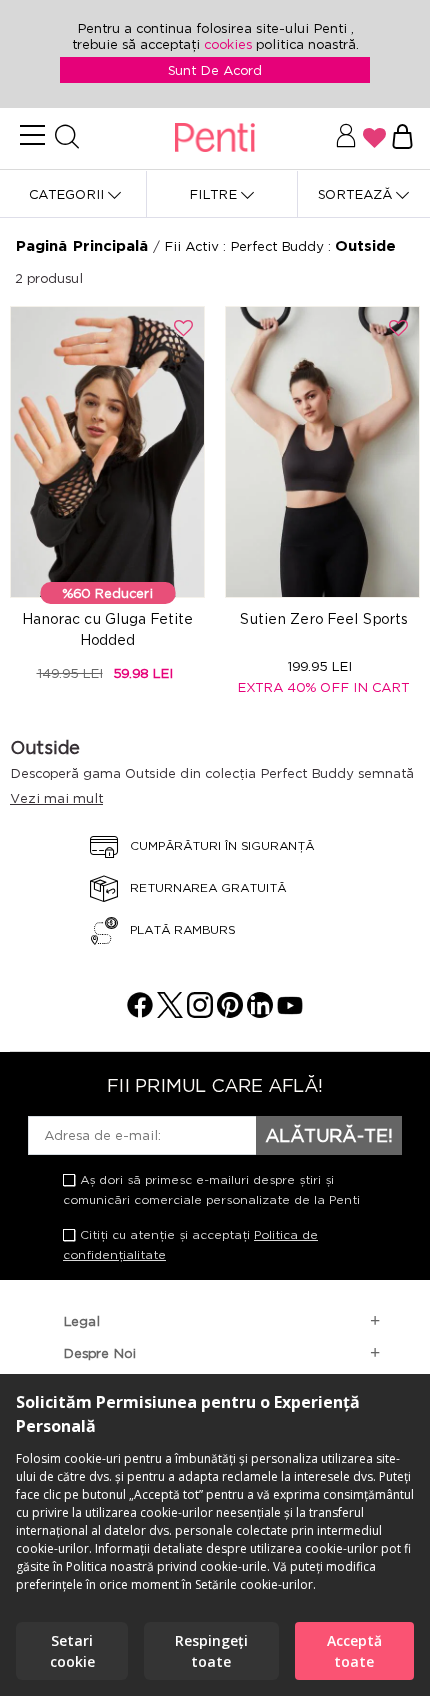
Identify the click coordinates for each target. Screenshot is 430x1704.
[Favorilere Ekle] (183, 328)
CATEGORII (68, 194)
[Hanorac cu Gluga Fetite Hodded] (107, 452)
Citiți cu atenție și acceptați (190, 1244)
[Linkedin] (260, 1012)
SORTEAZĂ (357, 194)
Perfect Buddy (279, 246)
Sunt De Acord (215, 70)
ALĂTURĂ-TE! (329, 1135)
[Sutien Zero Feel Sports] (322, 452)
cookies (230, 44)
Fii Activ (193, 246)
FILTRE (215, 194)
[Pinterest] (230, 1012)
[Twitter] (170, 1012)
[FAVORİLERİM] (374, 138)
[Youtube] (290, 1012)
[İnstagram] (200, 1012)
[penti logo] (214, 138)
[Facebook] (140, 1012)
